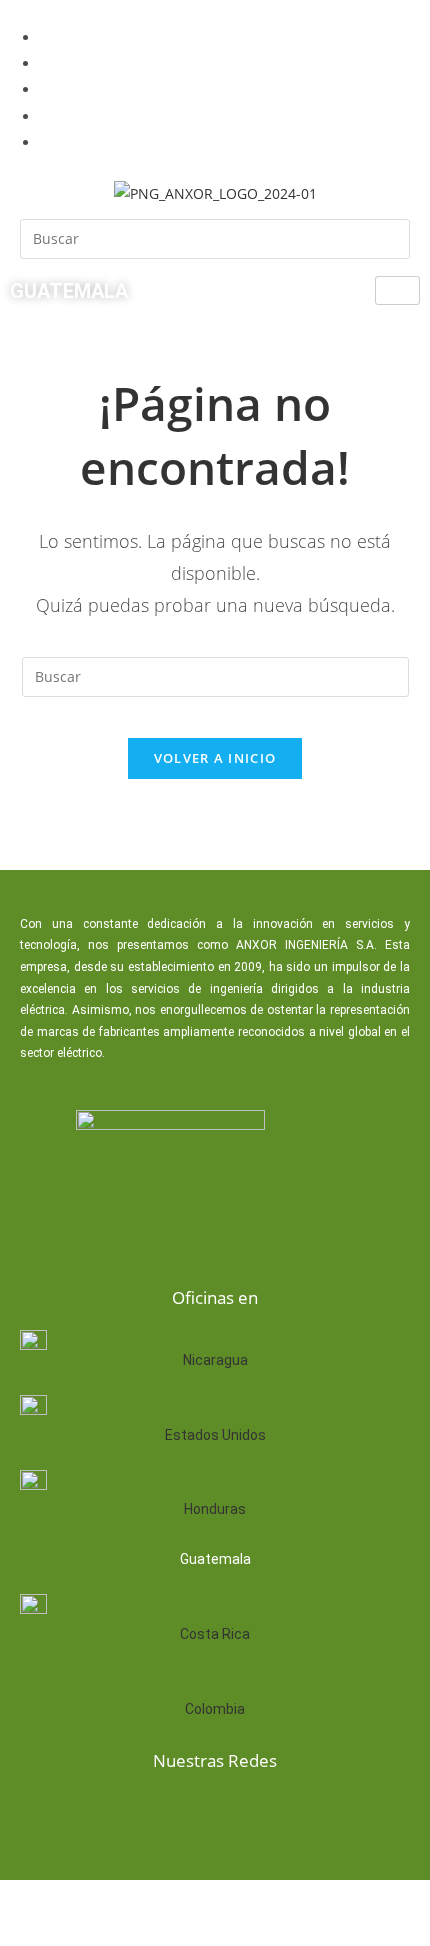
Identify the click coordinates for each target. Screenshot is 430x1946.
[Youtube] (246, 1814)
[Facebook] (118, 1814)
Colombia (215, 1709)
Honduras (215, 1509)
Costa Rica (215, 1634)
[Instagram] (310, 1814)
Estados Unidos (215, 1435)
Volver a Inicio (215, 758)
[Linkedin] (182, 1814)
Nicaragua (215, 1360)
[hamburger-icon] (397, 290)
